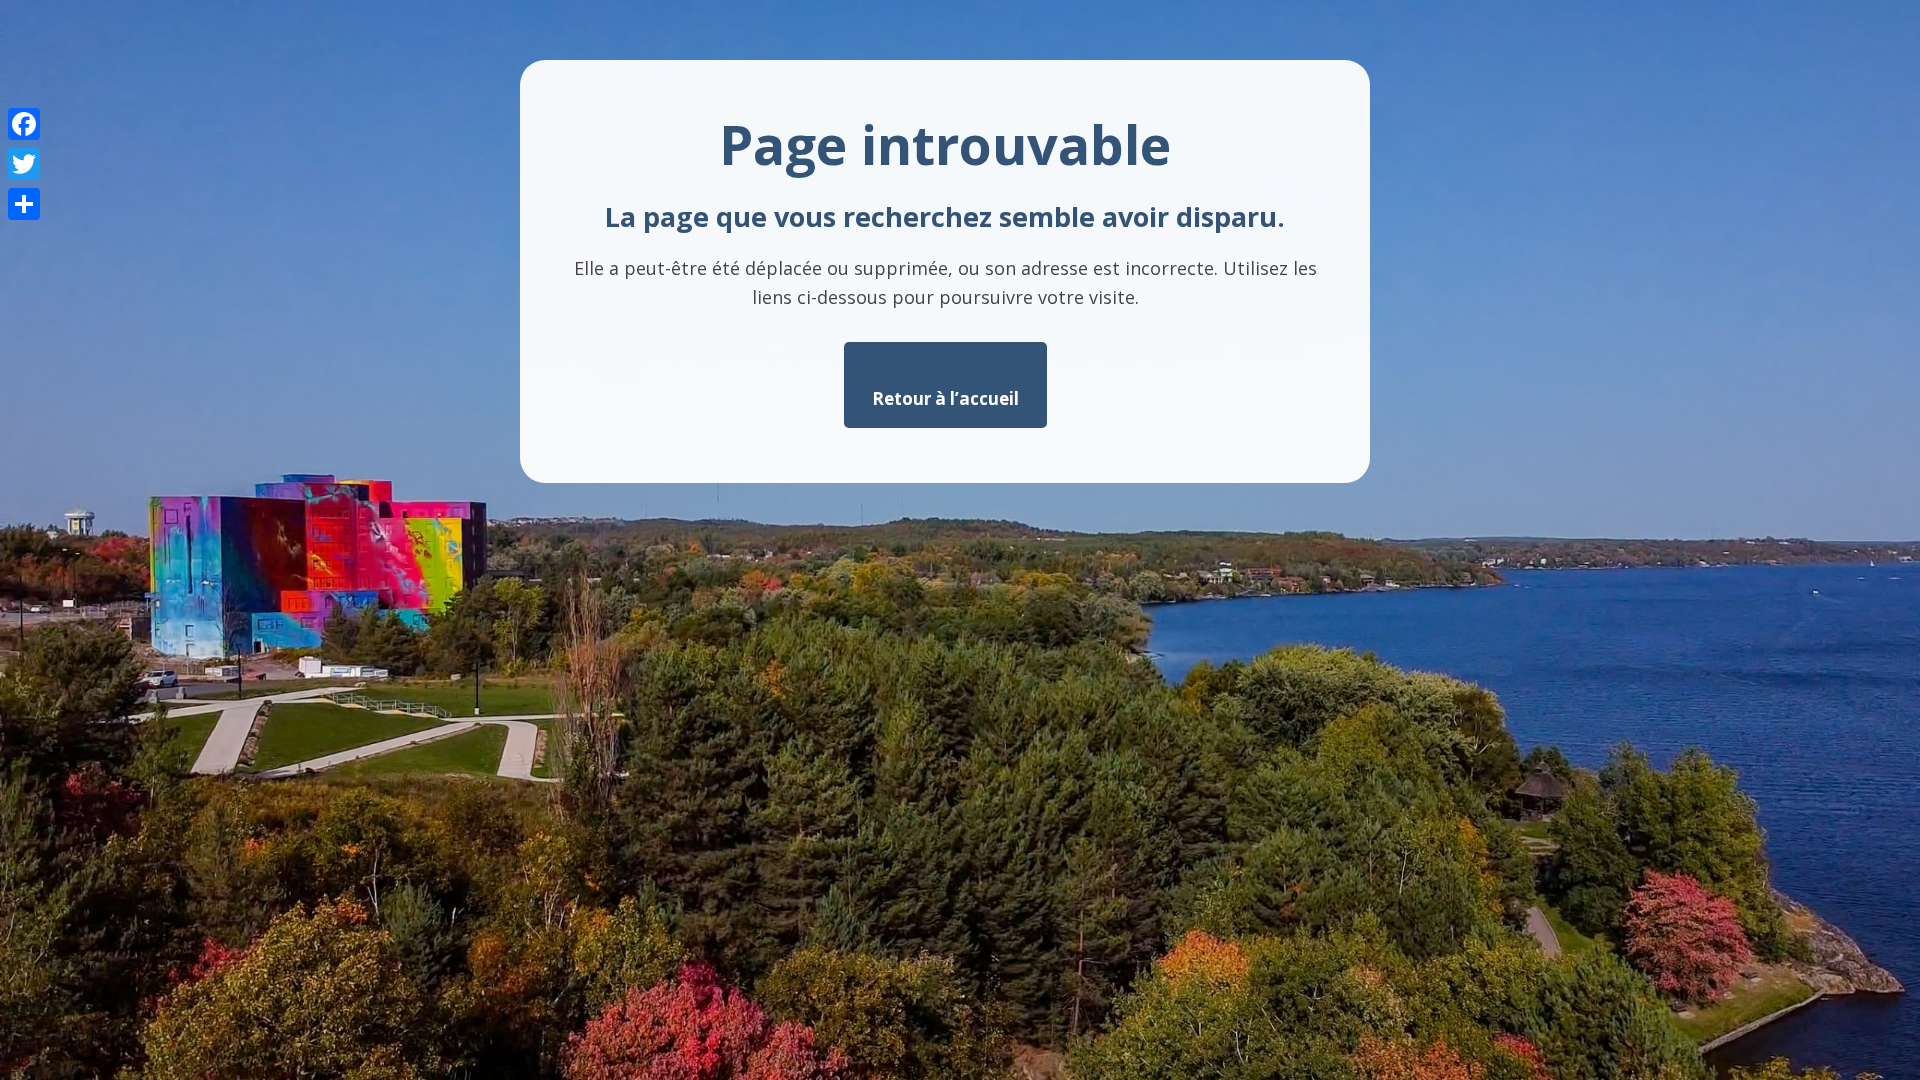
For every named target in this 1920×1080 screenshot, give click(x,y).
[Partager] (24, 204)
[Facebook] (24, 124)
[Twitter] (24, 164)
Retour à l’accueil (945, 398)
